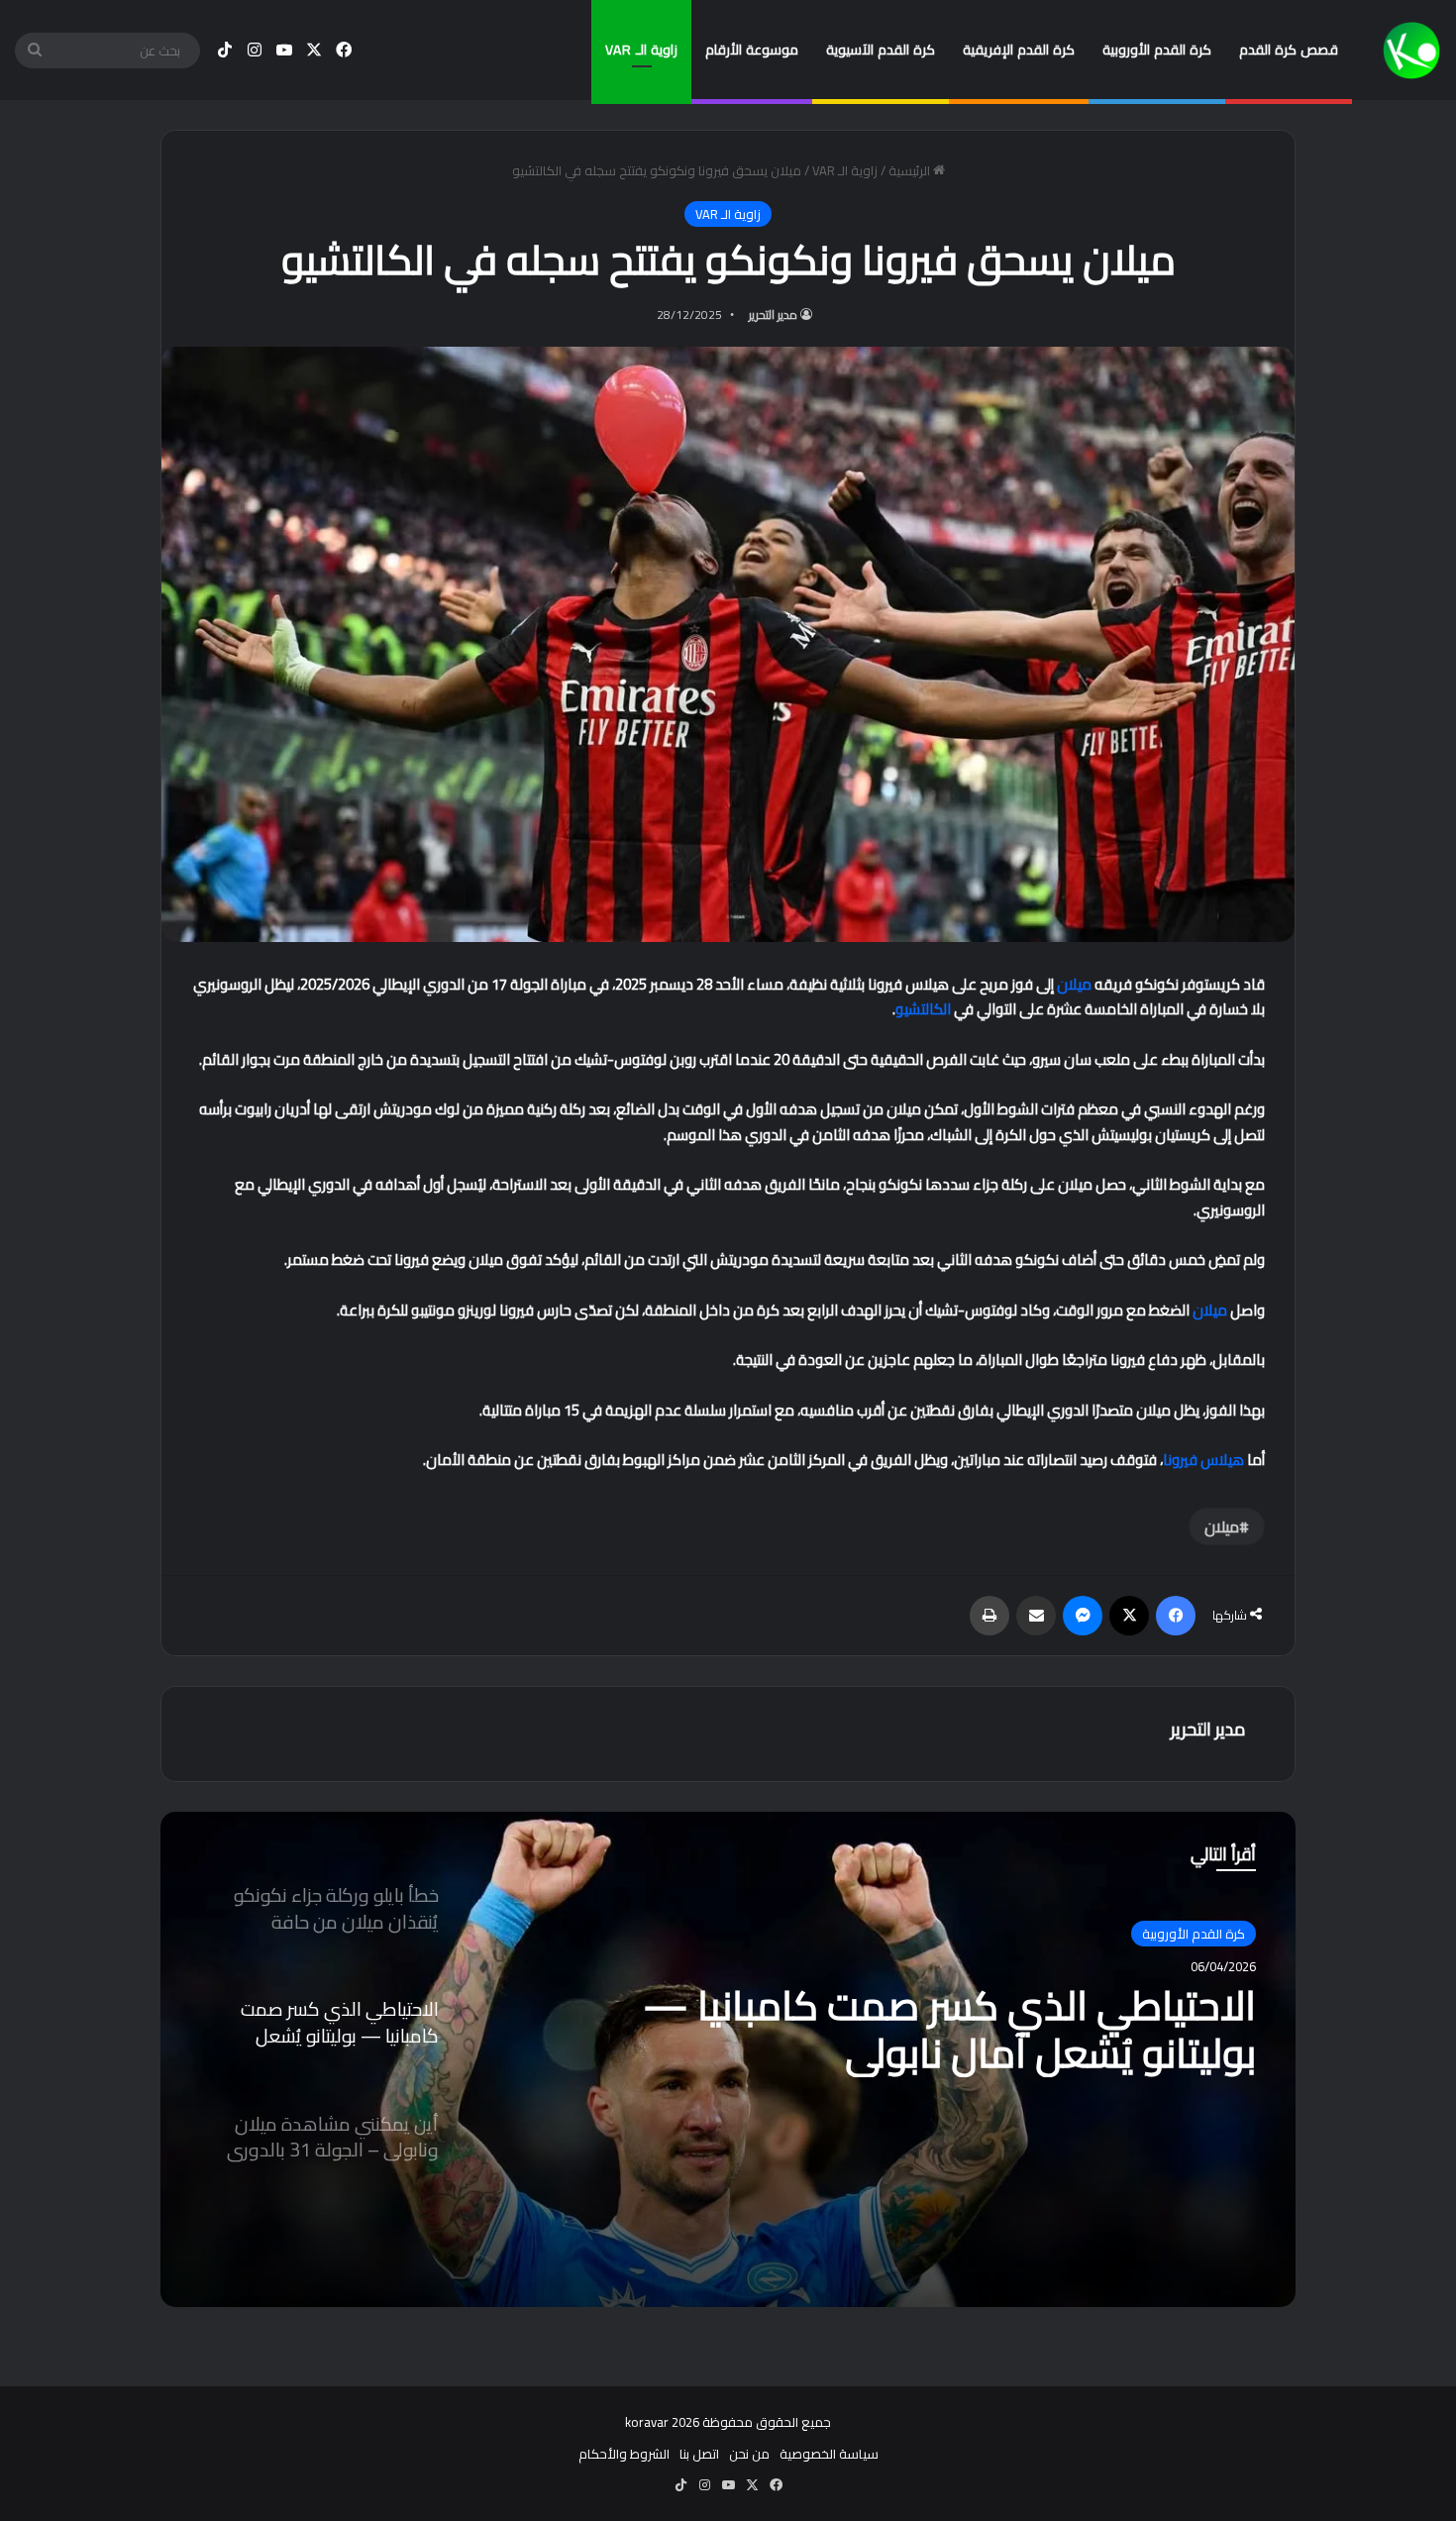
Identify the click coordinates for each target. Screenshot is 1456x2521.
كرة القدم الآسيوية (881, 50)
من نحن (749, 2454)
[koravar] (1411, 51)
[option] (728, 2059)
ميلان (1074, 984)
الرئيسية (911, 170)
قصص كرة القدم (1289, 50)
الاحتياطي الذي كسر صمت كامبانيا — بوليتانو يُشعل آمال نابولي (949, 2030)
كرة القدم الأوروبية (1157, 50)
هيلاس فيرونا (1203, 1460)
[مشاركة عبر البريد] (1036, 1616)
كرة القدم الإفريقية (1019, 50)
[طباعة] (989, 1616)
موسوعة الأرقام (752, 50)
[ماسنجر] (1083, 1616)
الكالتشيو (923, 1009)
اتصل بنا (699, 2454)
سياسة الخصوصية (829, 2454)
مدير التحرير (773, 315)
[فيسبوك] (1176, 1616)
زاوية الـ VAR (641, 50)
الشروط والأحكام (624, 2454)
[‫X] (1129, 1616)
